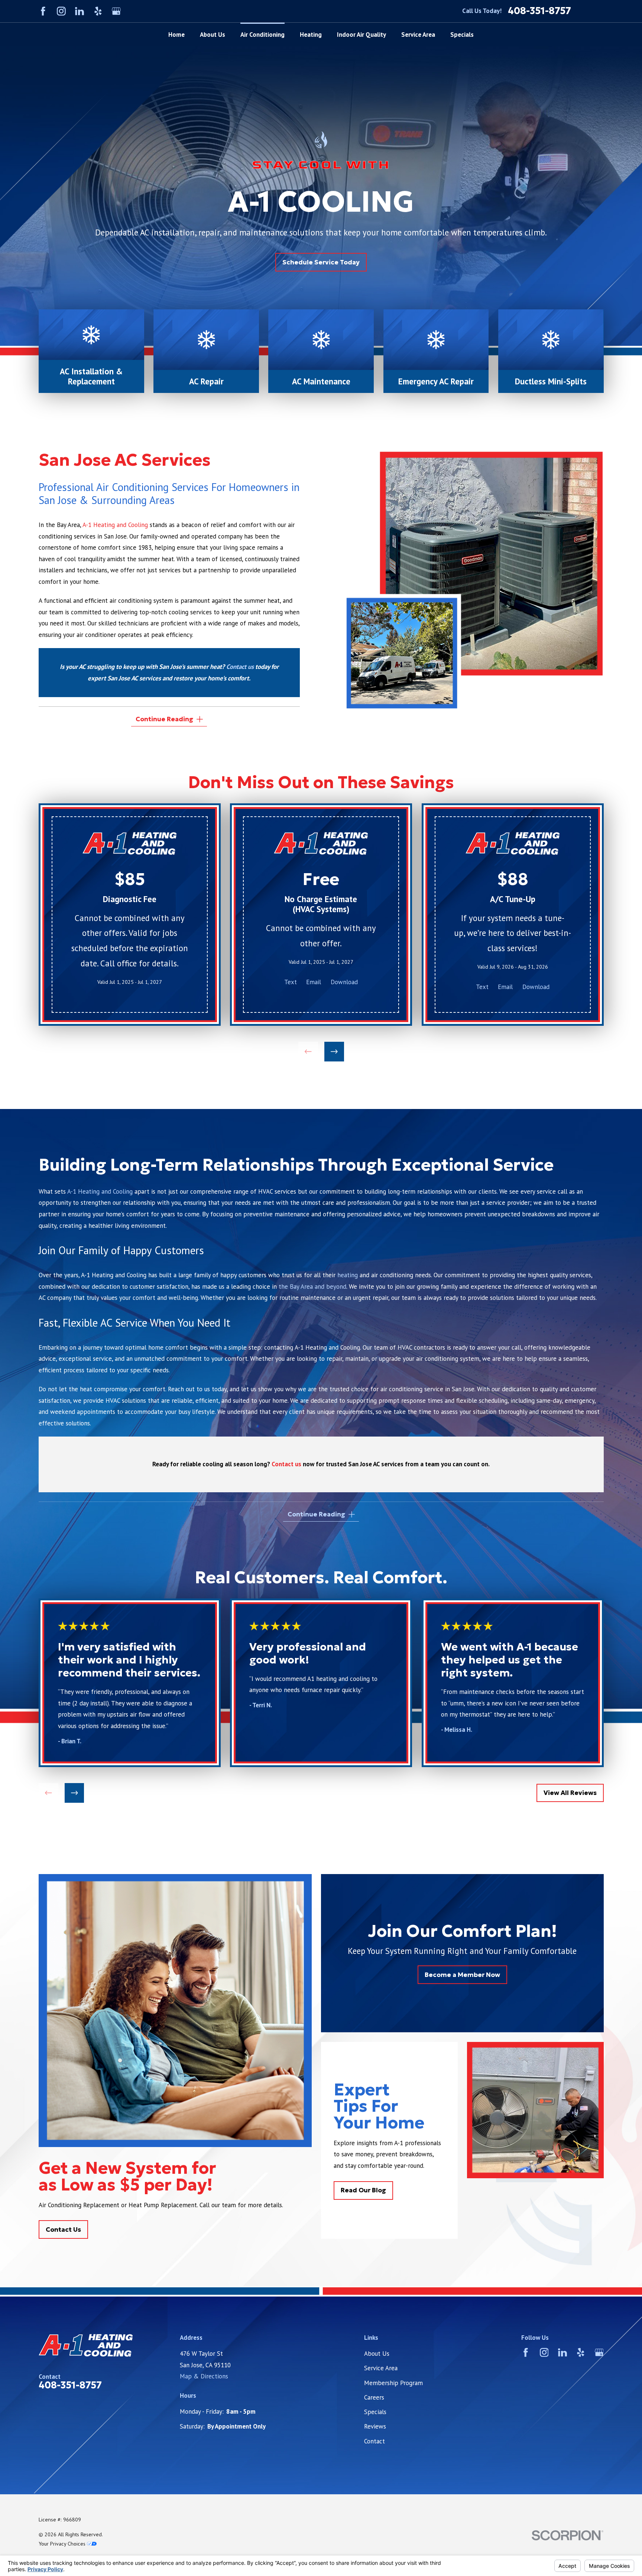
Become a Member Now (462, 1974)
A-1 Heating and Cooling (115, 525)
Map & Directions (204, 2376)
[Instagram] (61, 11)
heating (348, 1275)
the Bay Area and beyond (312, 1287)
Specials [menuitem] (462, 35)
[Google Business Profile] (116, 11)
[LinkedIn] (80, 11)
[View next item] (334, 1052)
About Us (377, 2354)
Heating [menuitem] (311, 35)
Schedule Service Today (321, 262)
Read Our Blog (363, 2190)
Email (314, 982)
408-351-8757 (539, 11)
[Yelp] (98, 11)
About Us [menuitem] (213, 35)
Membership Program (393, 2383)
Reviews (375, 2426)
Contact (374, 2441)
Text (291, 982)
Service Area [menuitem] (418, 35)
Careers (374, 2397)
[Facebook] (43, 11)
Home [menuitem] (176, 35)
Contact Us (63, 2229)
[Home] (108, 2345)
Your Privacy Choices (63, 2544)
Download (344, 982)
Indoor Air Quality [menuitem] (361, 35)
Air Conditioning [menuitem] (262, 35)
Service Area (381, 2368)
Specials (375, 2412)
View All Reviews (570, 1793)
